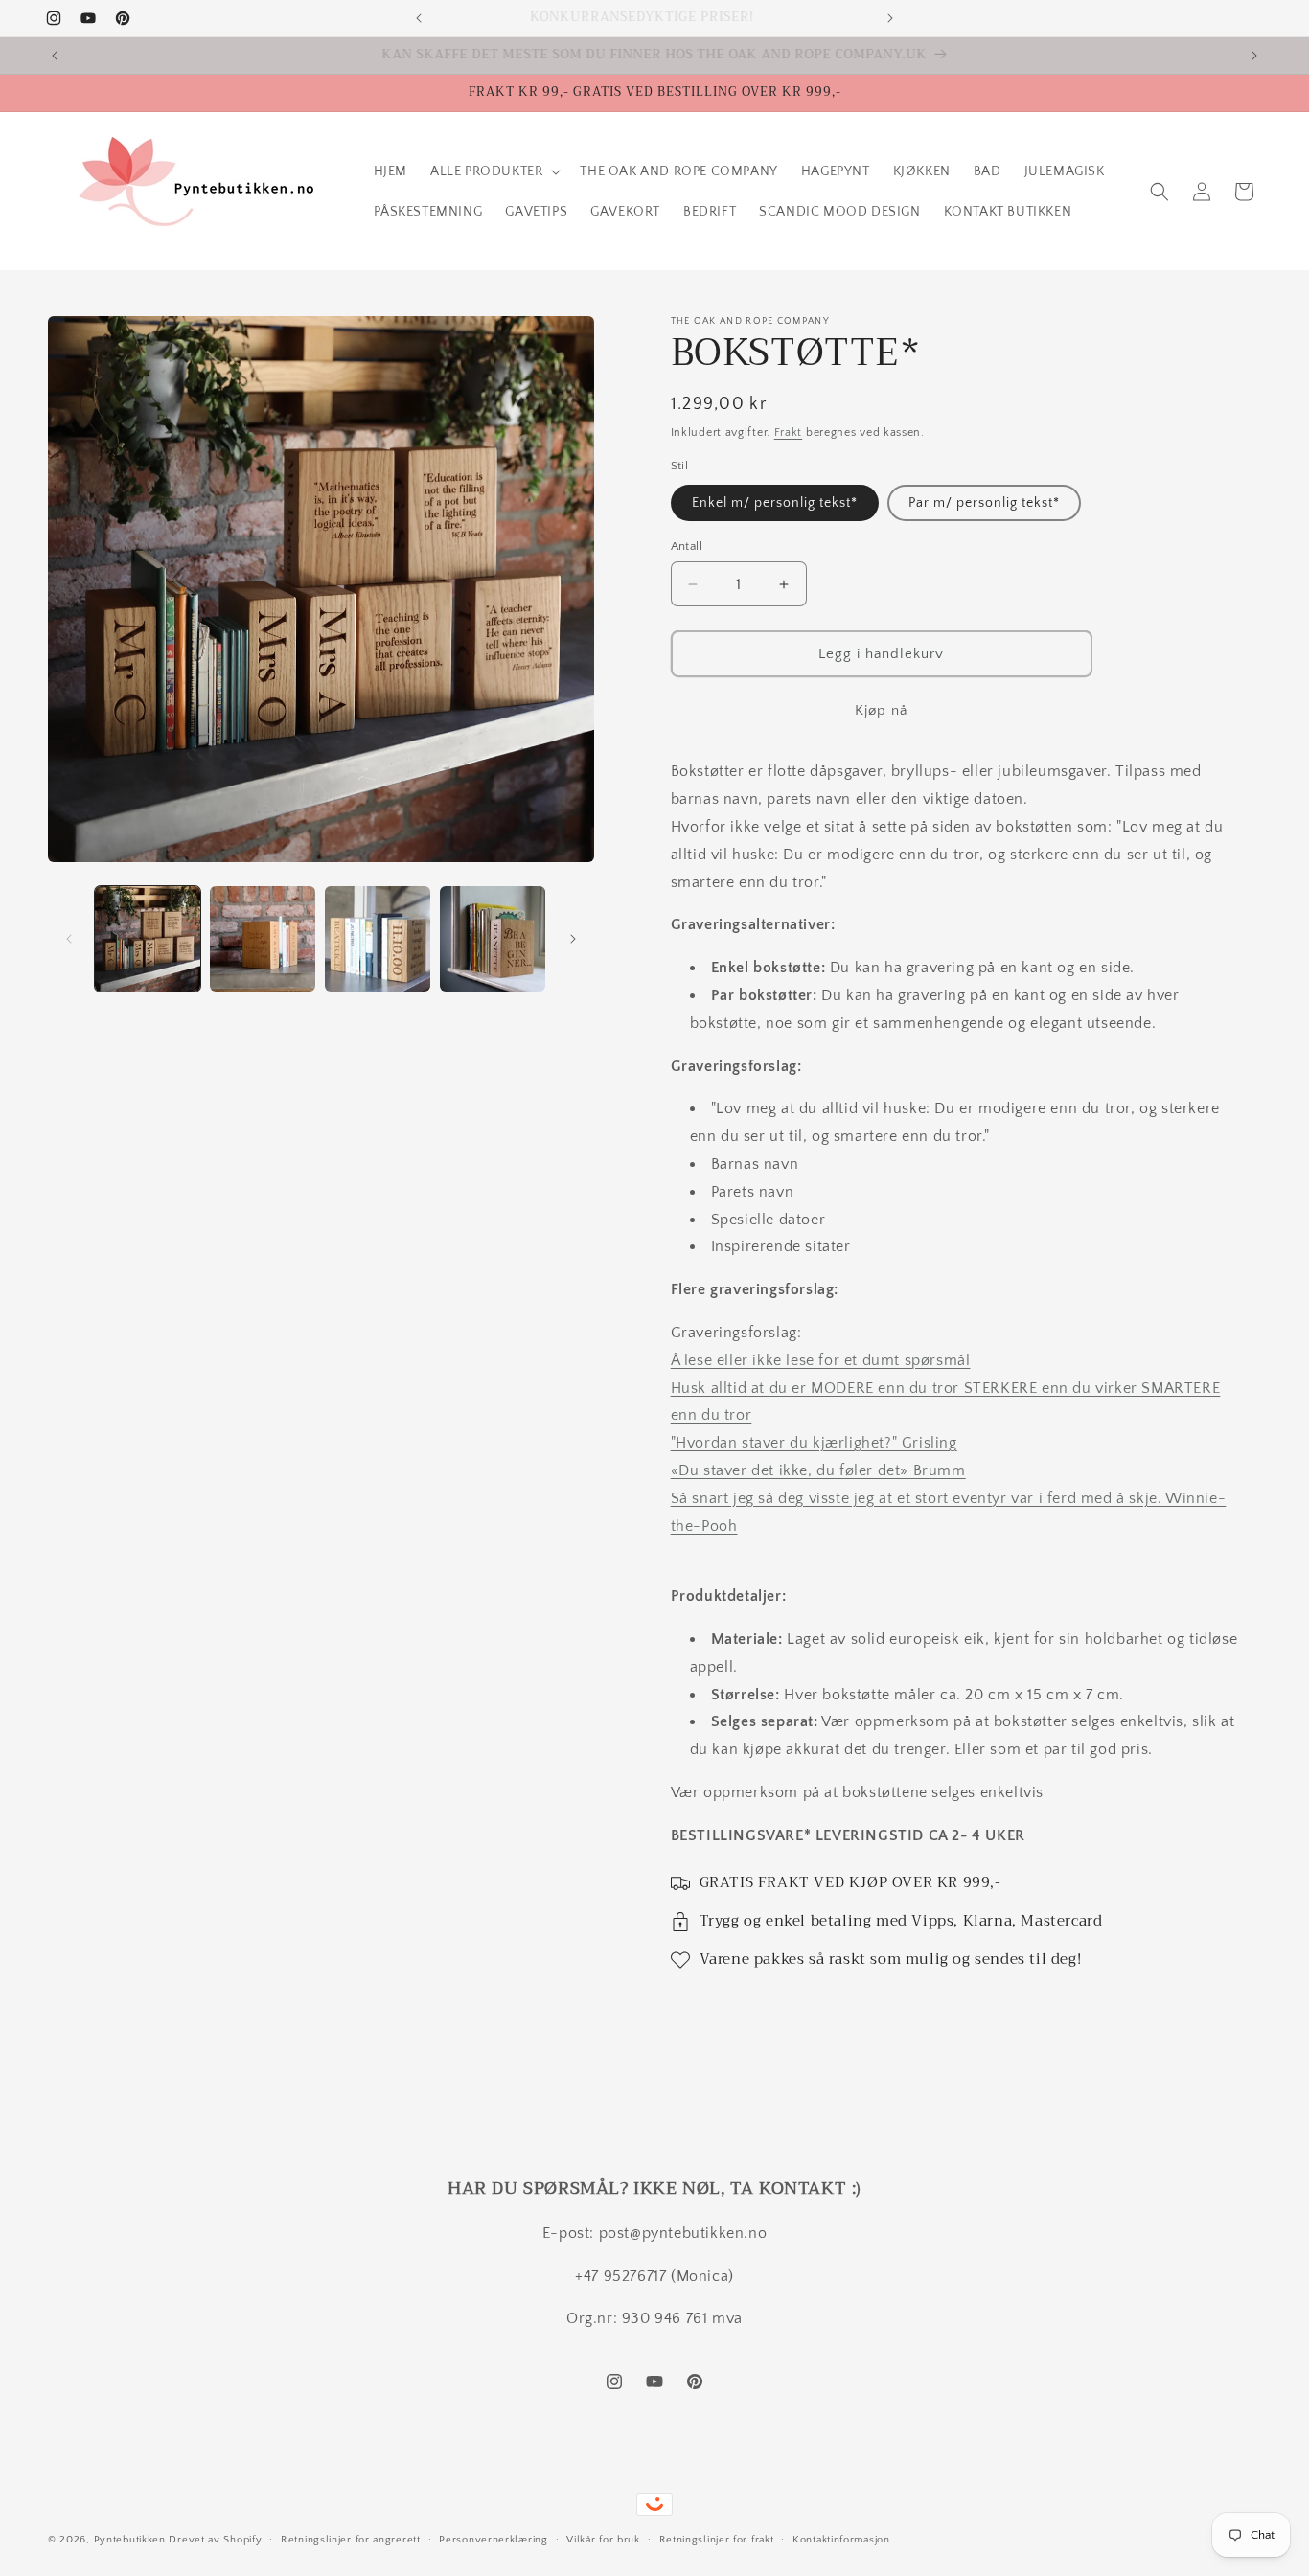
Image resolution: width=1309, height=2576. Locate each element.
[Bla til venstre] (69, 939)
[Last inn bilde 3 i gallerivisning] (378, 939)
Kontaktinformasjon (841, 2539)
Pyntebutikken (130, 2540)
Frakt (789, 433)
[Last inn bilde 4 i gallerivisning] (493, 939)
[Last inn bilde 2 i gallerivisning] (263, 939)
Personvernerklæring (493, 2539)
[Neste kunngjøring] (890, 18)
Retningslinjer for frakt (717, 2539)
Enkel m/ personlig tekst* (775, 503)
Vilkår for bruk (603, 2539)
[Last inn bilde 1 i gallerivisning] (148, 939)
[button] (494, 171)
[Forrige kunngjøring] (419, 18)
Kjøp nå (881, 710)
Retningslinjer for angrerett (351, 2539)
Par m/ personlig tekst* (984, 503)
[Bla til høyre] (573, 939)
